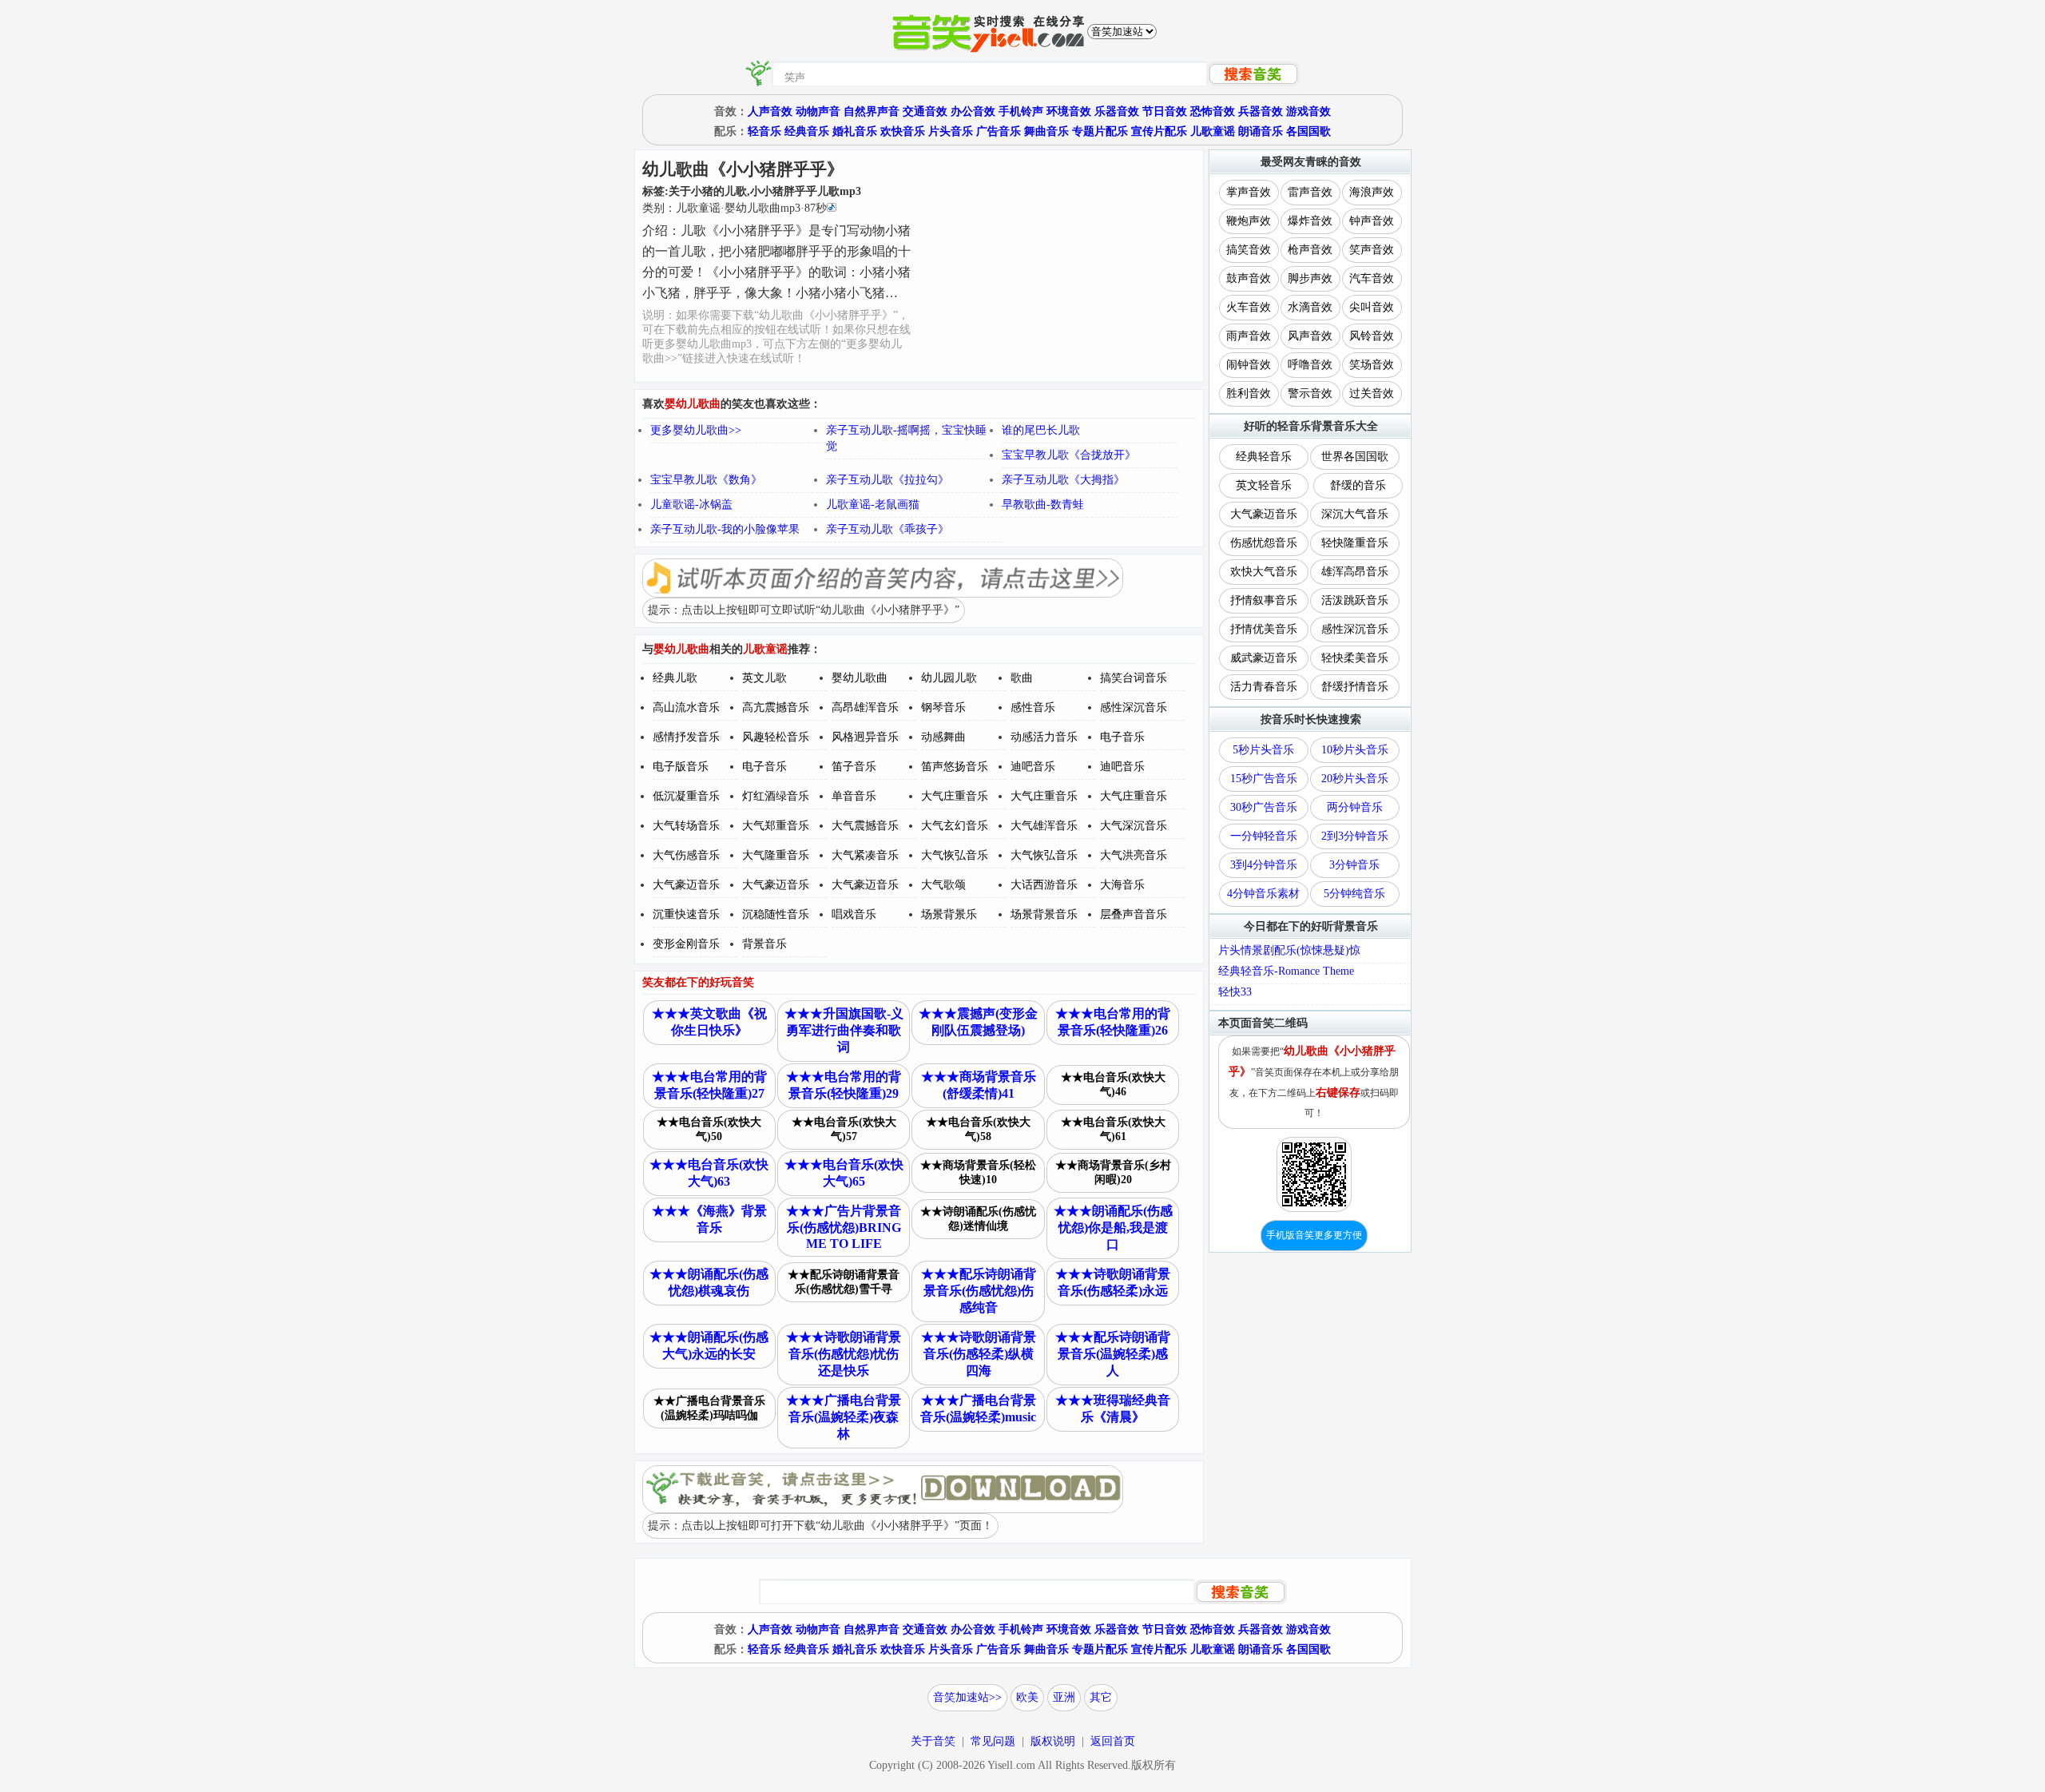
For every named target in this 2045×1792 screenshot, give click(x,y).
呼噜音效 (1310, 365)
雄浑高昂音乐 (1355, 572)
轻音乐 (764, 131)
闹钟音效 (1249, 365)
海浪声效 (1372, 192)
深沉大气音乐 (1355, 514)
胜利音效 (1249, 393)
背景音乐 (764, 944)
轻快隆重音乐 (1355, 543)
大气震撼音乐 (865, 826)
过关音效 (1372, 393)
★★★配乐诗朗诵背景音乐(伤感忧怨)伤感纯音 (979, 1291)
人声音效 (770, 111)
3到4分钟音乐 (1264, 865)
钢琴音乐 (943, 707)
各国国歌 (1308, 131)
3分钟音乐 (1354, 865)
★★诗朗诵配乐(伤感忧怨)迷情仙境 (978, 1219)
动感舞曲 (943, 737)
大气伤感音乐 (686, 855)
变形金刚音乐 (686, 944)
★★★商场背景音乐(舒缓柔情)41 (979, 1085)
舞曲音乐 (1046, 131)
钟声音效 (1372, 221)
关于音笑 (933, 1741)
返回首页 (1113, 1741)
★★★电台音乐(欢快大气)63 (709, 1173)
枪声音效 (1310, 250)
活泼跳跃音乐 (1355, 600)
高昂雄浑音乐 (865, 707)
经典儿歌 (675, 678)
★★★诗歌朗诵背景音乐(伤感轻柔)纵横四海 (979, 1354)
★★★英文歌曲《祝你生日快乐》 (709, 1022)
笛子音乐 (854, 767)
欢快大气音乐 (1264, 572)
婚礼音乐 (855, 131)
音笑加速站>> (967, 1697)
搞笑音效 (1249, 250)
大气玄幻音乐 (955, 826)
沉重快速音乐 (686, 914)
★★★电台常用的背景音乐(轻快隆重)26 (1113, 1022)
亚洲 (1064, 1697)
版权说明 (1053, 1741)
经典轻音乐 (1264, 457)
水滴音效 (1310, 307)
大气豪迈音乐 (686, 885)
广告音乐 (999, 131)
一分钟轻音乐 (1264, 836)
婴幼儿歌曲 (860, 678)
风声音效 (1310, 336)
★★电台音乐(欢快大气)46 (1113, 1085)
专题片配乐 (1100, 131)
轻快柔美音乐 (1355, 658)
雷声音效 (1310, 192)
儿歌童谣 (1213, 131)
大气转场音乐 (686, 826)
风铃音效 (1372, 336)
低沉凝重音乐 (686, 796)
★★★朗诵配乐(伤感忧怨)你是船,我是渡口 (1113, 1228)
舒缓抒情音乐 (1355, 687)
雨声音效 (1249, 336)
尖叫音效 (1372, 307)
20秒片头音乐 (1355, 779)
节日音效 (1165, 111)
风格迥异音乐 (865, 737)
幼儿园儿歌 (949, 678)
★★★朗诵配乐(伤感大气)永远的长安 (709, 1345)
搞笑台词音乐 (1134, 678)
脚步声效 (1310, 278)
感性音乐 (1033, 707)
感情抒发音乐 (686, 737)
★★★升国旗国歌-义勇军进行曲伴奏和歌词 (844, 1030)
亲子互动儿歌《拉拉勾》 (887, 480)
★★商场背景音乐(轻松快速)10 (978, 1172)
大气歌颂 (943, 885)
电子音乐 (1122, 737)
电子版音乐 (681, 767)
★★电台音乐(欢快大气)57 (844, 1129)
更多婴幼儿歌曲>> (696, 430)
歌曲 (1022, 678)
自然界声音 (872, 111)
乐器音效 (1117, 111)
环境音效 (1069, 111)
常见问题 (993, 1741)
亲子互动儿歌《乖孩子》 (887, 529)
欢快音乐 (903, 131)
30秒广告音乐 (1264, 807)
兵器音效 (1261, 111)
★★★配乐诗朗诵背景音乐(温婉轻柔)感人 (1113, 1354)
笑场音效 (1372, 365)
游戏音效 (1308, 111)
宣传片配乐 (1159, 131)
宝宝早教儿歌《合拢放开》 (1069, 455)
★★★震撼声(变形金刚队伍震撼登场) (978, 1022)
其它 (1101, 1697)
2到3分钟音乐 (1355, 836)
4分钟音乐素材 (1263, 894)
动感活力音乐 (1044, 737)
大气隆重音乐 (776, 855)
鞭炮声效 (1249, 221)
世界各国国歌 (1355, 457)
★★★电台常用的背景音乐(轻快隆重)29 (844, 1085)
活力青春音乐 (1264, 687)
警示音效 (1310, 393)
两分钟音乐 (1355, 807)
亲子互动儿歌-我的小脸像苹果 (725, 529)
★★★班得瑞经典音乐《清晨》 (1113, 1409)
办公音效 (973, 111)
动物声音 (818, 111)
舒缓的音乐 (1358, 485)
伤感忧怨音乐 (1264, 543)
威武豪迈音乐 (1264, 658)
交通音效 (925, 111)
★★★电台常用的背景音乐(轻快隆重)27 (709, 1085)
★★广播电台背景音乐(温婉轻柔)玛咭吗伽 (709, 1408)
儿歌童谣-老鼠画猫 (873, 505)
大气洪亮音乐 (1134, 855)
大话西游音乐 (1044, 885)
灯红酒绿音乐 (776, 796)
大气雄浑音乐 (1044, 826)
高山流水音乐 (686, 707)
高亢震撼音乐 (776, 707)
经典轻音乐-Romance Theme (1286, 971)
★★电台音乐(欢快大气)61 (1113, 1129)
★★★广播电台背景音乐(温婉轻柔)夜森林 (844, 1417)
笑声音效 (1372, 250)
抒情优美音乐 (1264, 629)
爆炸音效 (1310, 221)
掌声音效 (1249, 192)
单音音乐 (854, 796)
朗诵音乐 (1261, 131)
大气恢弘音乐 (955, 855)
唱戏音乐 (854, 914)
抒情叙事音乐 (1264, 600)
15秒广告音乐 (1264, 779)
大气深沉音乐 (1134, 826)
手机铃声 (1021, 111)
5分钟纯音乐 (1354, 894)
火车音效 (1249, 307)
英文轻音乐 (1264, 485)
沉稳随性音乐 (776, 914)
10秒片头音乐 (1355, 750)
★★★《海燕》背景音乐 (709, 1219)
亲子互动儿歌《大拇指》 (1063, 480)
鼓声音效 (1249, 278)
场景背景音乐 (1044, 914)
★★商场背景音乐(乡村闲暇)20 (1113, 1172)
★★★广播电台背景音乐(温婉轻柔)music (978, 1409)
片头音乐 (951, 131)
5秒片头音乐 (1263, 750)
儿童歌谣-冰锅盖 (691, 505)
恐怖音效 (1213, 111)
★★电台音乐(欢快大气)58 (978, 1129)
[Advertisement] (1058, 266)
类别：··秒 (735, 208)
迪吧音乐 (1033, 767)
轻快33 (1235, 992)
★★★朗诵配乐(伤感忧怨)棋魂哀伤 (709, 1282)
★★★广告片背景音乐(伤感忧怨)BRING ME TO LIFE (844, 1227)
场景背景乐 (949, 914)
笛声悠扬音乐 (955, 767)
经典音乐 (807, 131)
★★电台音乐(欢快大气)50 (709, 1129)
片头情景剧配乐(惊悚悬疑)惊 (1289, 950)
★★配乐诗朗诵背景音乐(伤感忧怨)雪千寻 (844, 1282)
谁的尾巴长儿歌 (1041, 430)
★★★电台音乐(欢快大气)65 (844, 1173)
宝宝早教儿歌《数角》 (706, 480)
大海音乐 (1122, 885)
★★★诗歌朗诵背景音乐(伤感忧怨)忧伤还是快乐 (844, 1354)
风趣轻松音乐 (776, 737)
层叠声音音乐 (1134, 914)
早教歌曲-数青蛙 (1043, 505)
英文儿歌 (764, 678)
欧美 (1027, 1697)
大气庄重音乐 (955, 796)
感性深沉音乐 (1134, 707)
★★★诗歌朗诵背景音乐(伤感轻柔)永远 (1113, 1282)
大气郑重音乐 (776, 826)
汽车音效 (1372, 278)
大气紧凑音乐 (865, 855)
